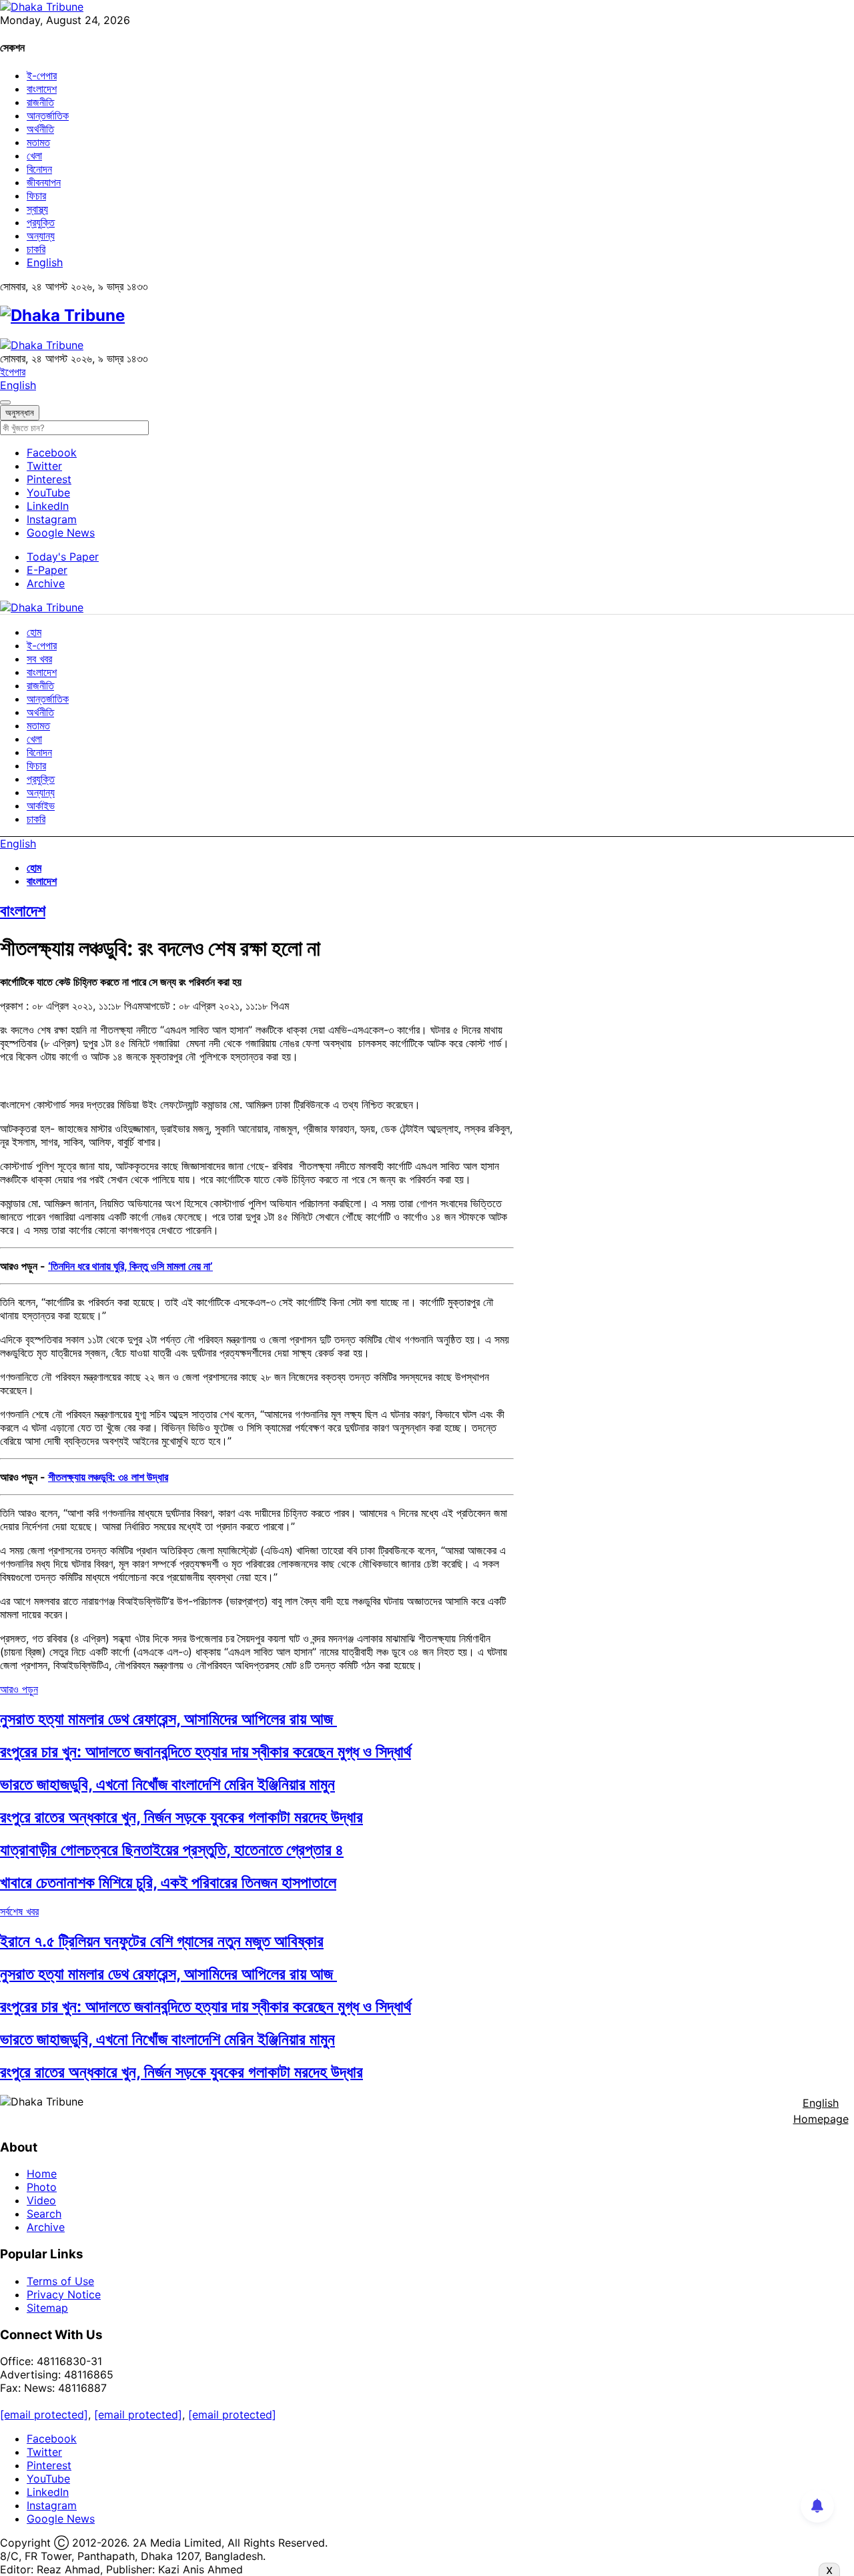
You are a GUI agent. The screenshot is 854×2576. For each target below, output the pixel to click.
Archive (46, 583)
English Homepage (821, 2111)
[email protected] (44, 2414)
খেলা (34, 155)
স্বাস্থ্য (37, 209)
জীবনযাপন (44, 182)
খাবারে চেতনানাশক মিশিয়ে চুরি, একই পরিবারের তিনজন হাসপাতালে (168, 1882)
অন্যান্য (41, 236)
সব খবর (39, 659)
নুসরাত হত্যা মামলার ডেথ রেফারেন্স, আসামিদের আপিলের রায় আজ (168, 1719)
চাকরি (36, 249)
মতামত (38, 142)
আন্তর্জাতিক (48, 115)
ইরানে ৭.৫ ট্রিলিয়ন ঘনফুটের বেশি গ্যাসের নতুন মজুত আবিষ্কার (162, 1941)
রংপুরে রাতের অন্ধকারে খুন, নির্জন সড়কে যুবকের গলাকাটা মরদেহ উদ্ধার (181, 1817)
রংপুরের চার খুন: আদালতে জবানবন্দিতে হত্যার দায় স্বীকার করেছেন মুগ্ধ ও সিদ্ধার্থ (205, 1751)
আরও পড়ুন (19, 1689)
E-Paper (47, 570)
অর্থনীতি (40, 129)
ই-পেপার (42, 75)
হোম (34, 632)
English (45, 262)
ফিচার (36, 196)
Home (42, 2174)
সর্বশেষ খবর (19, 1911)
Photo (42, 2187)
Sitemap (47, 2308)
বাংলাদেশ (42, 89)
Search (44, 2214)
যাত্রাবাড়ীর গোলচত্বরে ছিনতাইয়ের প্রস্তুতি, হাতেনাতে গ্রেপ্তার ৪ (172, 1850)
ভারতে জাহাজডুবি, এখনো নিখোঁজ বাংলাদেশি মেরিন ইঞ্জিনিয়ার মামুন (167, 1784)
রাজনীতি (40, 102)
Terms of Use (60, 2281)
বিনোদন (39, 169)
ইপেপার (13, 372)
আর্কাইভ (41, 806)
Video (41, 2200)
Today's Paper (63, 557)
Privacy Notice (64, 2294)
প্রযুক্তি (41, 222)
